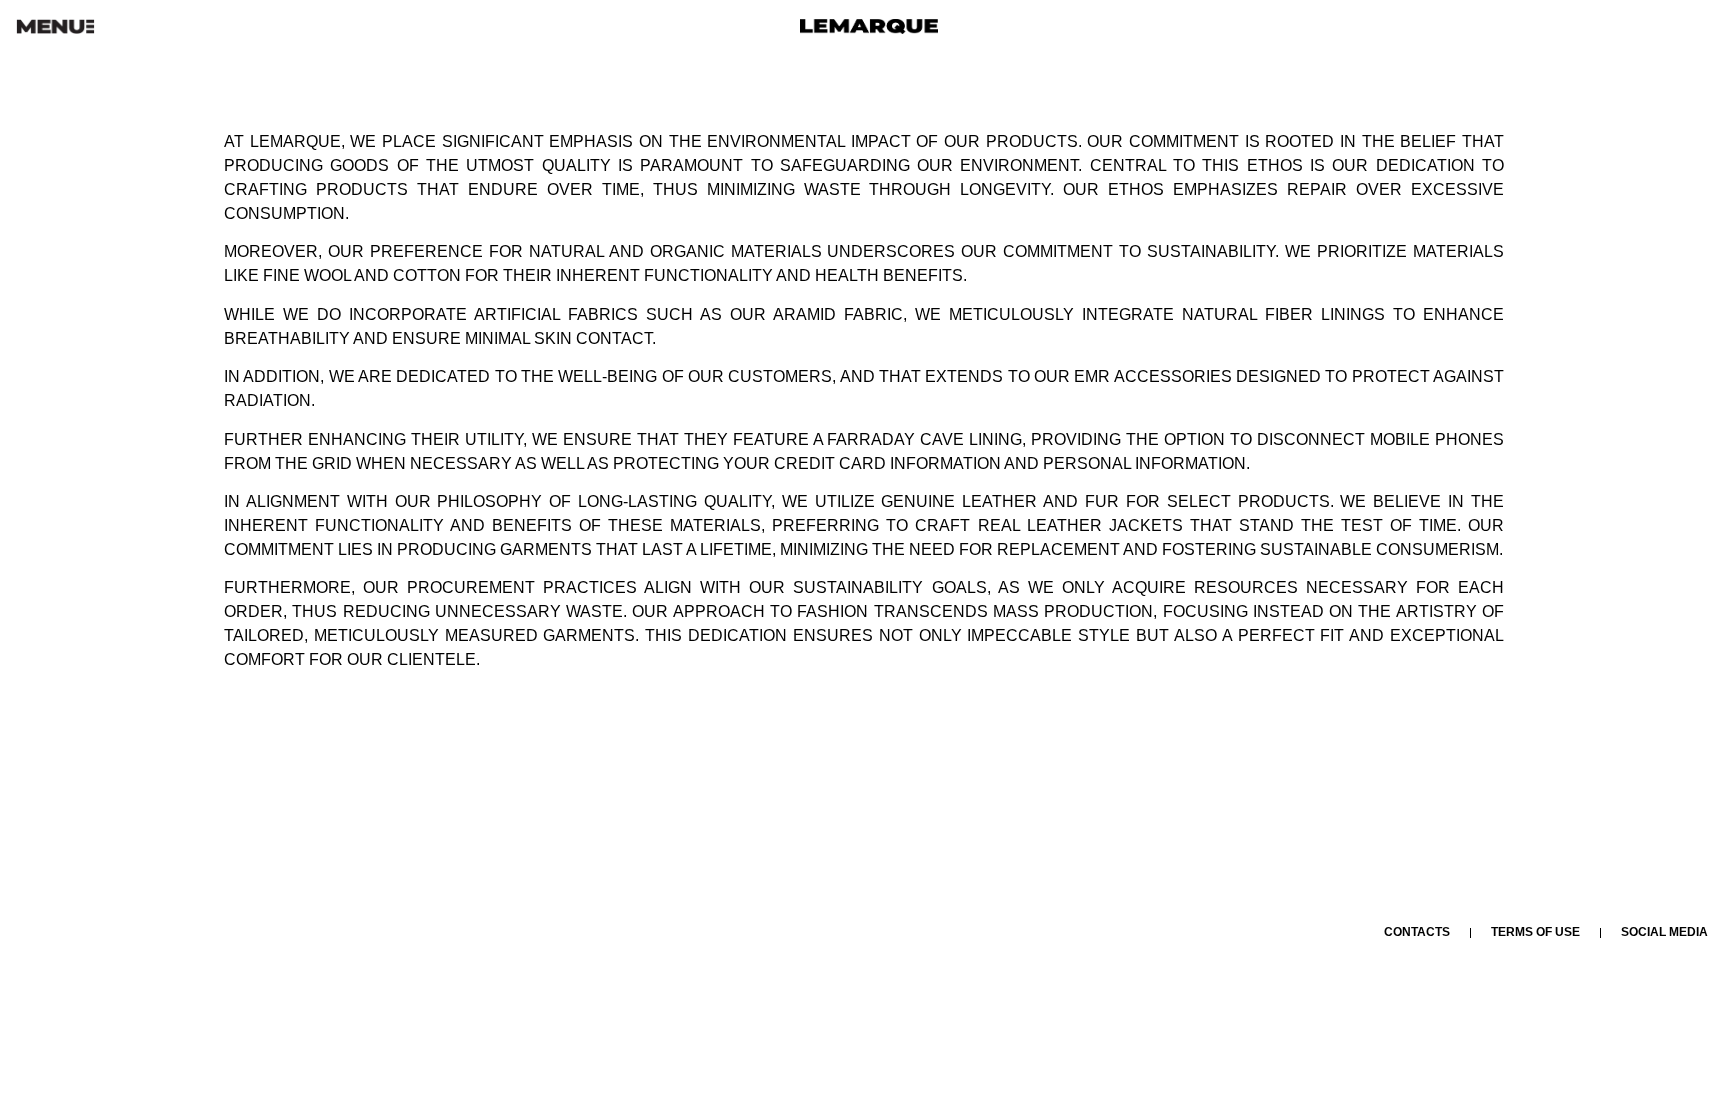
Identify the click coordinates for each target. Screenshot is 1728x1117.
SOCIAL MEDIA (1664, 932)
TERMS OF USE (1535, 932)
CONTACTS (1417, 932)
